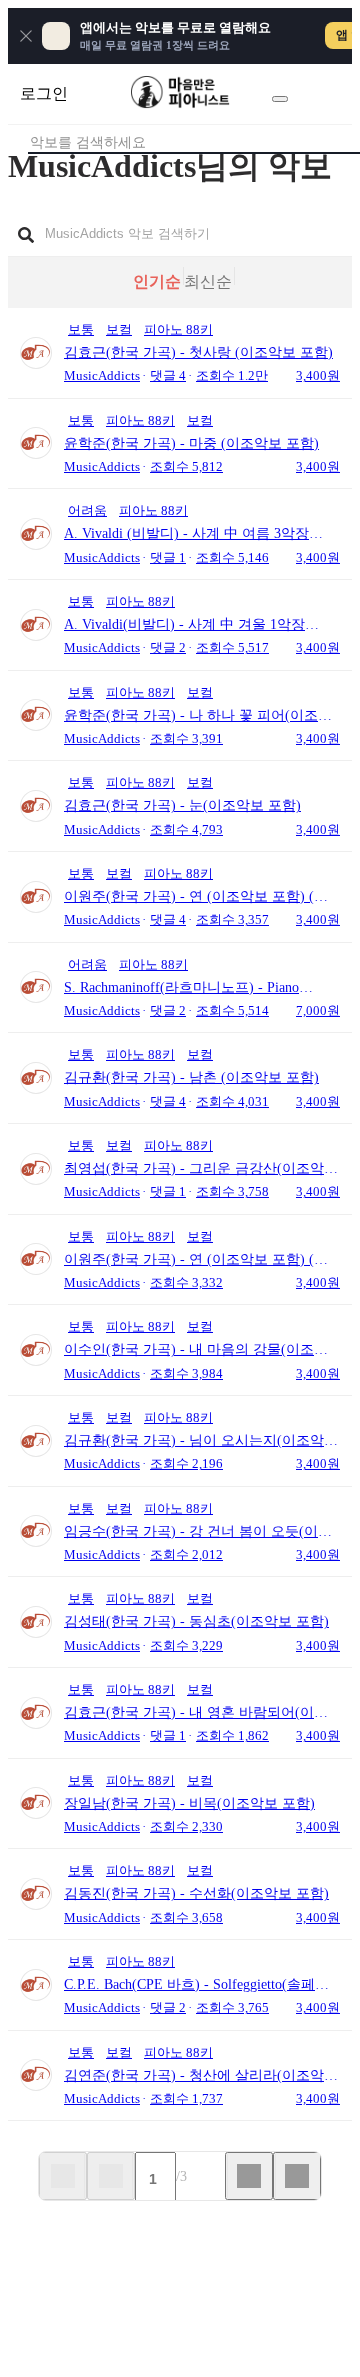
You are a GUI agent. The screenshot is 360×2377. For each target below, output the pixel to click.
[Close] (26, 36)
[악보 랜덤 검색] (280, 99)
